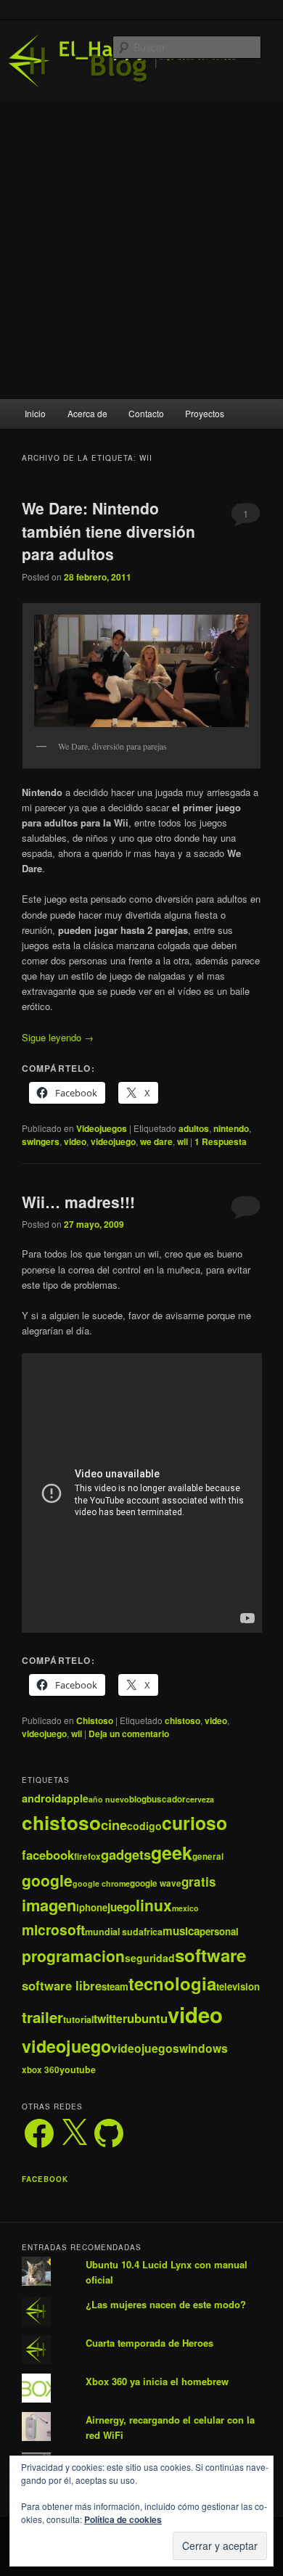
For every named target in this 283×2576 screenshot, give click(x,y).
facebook (48, 1855)
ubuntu (147, 2018)
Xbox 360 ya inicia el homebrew (157, 2381)
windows (204, 2048)
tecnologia (172, 1983)
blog (138, 1799)
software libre (62, 1985)
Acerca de (87, 413)
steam (115, 1986)
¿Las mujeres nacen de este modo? (166, 2304)
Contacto (146, 413)
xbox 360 (41, 2070)
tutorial (78, 2019)
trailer (42, 2017)
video (75, 1141)
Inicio (35, 413)
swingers (41, 1141)
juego (122, 1907)
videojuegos (145, 2048)
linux (154, 1905)
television (238, 1986)
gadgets (126, 1854)
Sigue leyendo (58, 1037)
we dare (156, 1141)
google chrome (101, 1883)
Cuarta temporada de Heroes (149, 2343)
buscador (166, 1799)
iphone (92, 1907)
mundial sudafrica (124, 1932)
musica (181, 1931)
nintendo (231, 1128)
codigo (144, 1826)
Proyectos (205, 413)
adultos (194, 1128)
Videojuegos (102, 1128)
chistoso (182, 1720)
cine (114, 1825)
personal (219, 1931)
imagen (49, 1905)
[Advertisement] (141, 250)
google (47, 1880)
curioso (194, 1823)
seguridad (150, 1958)
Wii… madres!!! (78, 1202)
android (41, 1798)
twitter (110, 2018)
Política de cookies (123, 2519)
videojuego (113, 1141)
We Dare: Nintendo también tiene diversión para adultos (108, 531)
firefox (87, 1857)
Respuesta (221, 1141)
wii (182, 1141)
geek (172, 1853)
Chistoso (95, 1720)
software (210, 1955)
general (208, 1857)
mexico (185, 1908)
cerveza (200, 1799)
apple (75, 1798)
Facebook (45, 2179)
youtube (78, 2070)
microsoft (53, 1929)
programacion (73, 1956)
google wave (156, 1883)
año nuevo (109, 1799)
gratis (199, 1882)
